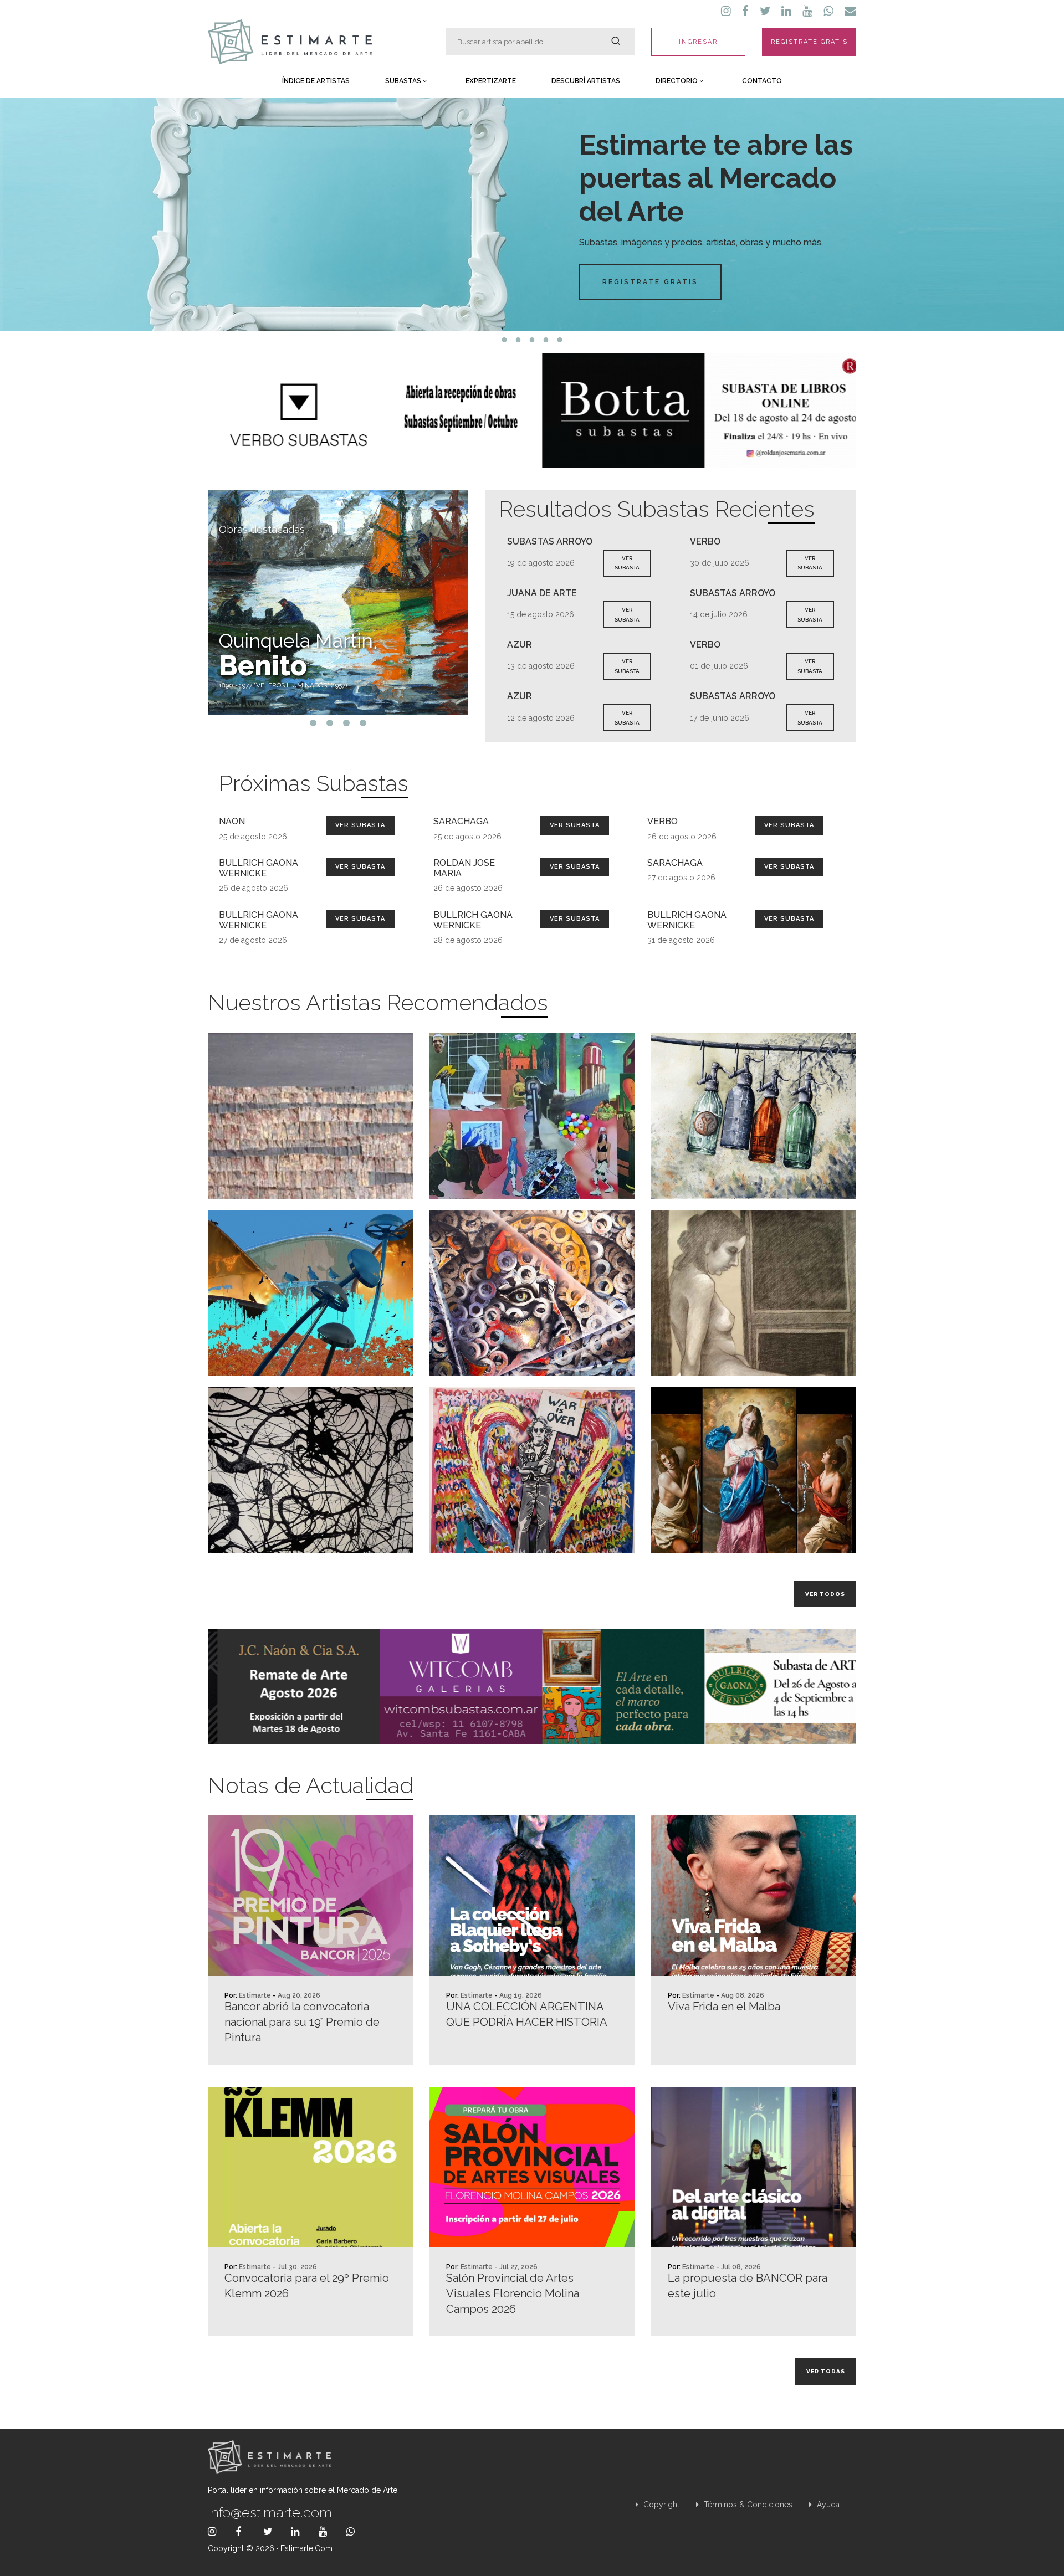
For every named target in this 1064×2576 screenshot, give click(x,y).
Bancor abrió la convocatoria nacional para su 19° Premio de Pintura (302, 2022)
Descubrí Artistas (586, 81)
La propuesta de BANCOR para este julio (748, 2286)
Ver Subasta (360, 825)
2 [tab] (518, 340)
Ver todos (825, 1594)
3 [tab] (532, 340)
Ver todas (826, 2371)
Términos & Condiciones (747, 2505)
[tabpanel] (532, 214)
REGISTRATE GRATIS (809, 42)
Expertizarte (491, 81)
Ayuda (827, 2505)
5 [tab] (560, 340)
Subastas (404, 81)
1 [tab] (505, 340)
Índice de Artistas (316, 81)
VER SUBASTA (627, 563)
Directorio (677, 81)
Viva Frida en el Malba (724, 2007)
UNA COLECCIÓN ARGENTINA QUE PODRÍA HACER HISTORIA (527, 2014)
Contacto (762, 81)
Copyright (660, 2505)
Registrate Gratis (650, 282)
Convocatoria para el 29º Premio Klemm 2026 (307, 2286)
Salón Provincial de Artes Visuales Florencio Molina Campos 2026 (513, 2293)
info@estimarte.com (270, 2512)
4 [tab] (546, 340)
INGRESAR (698, 42)
